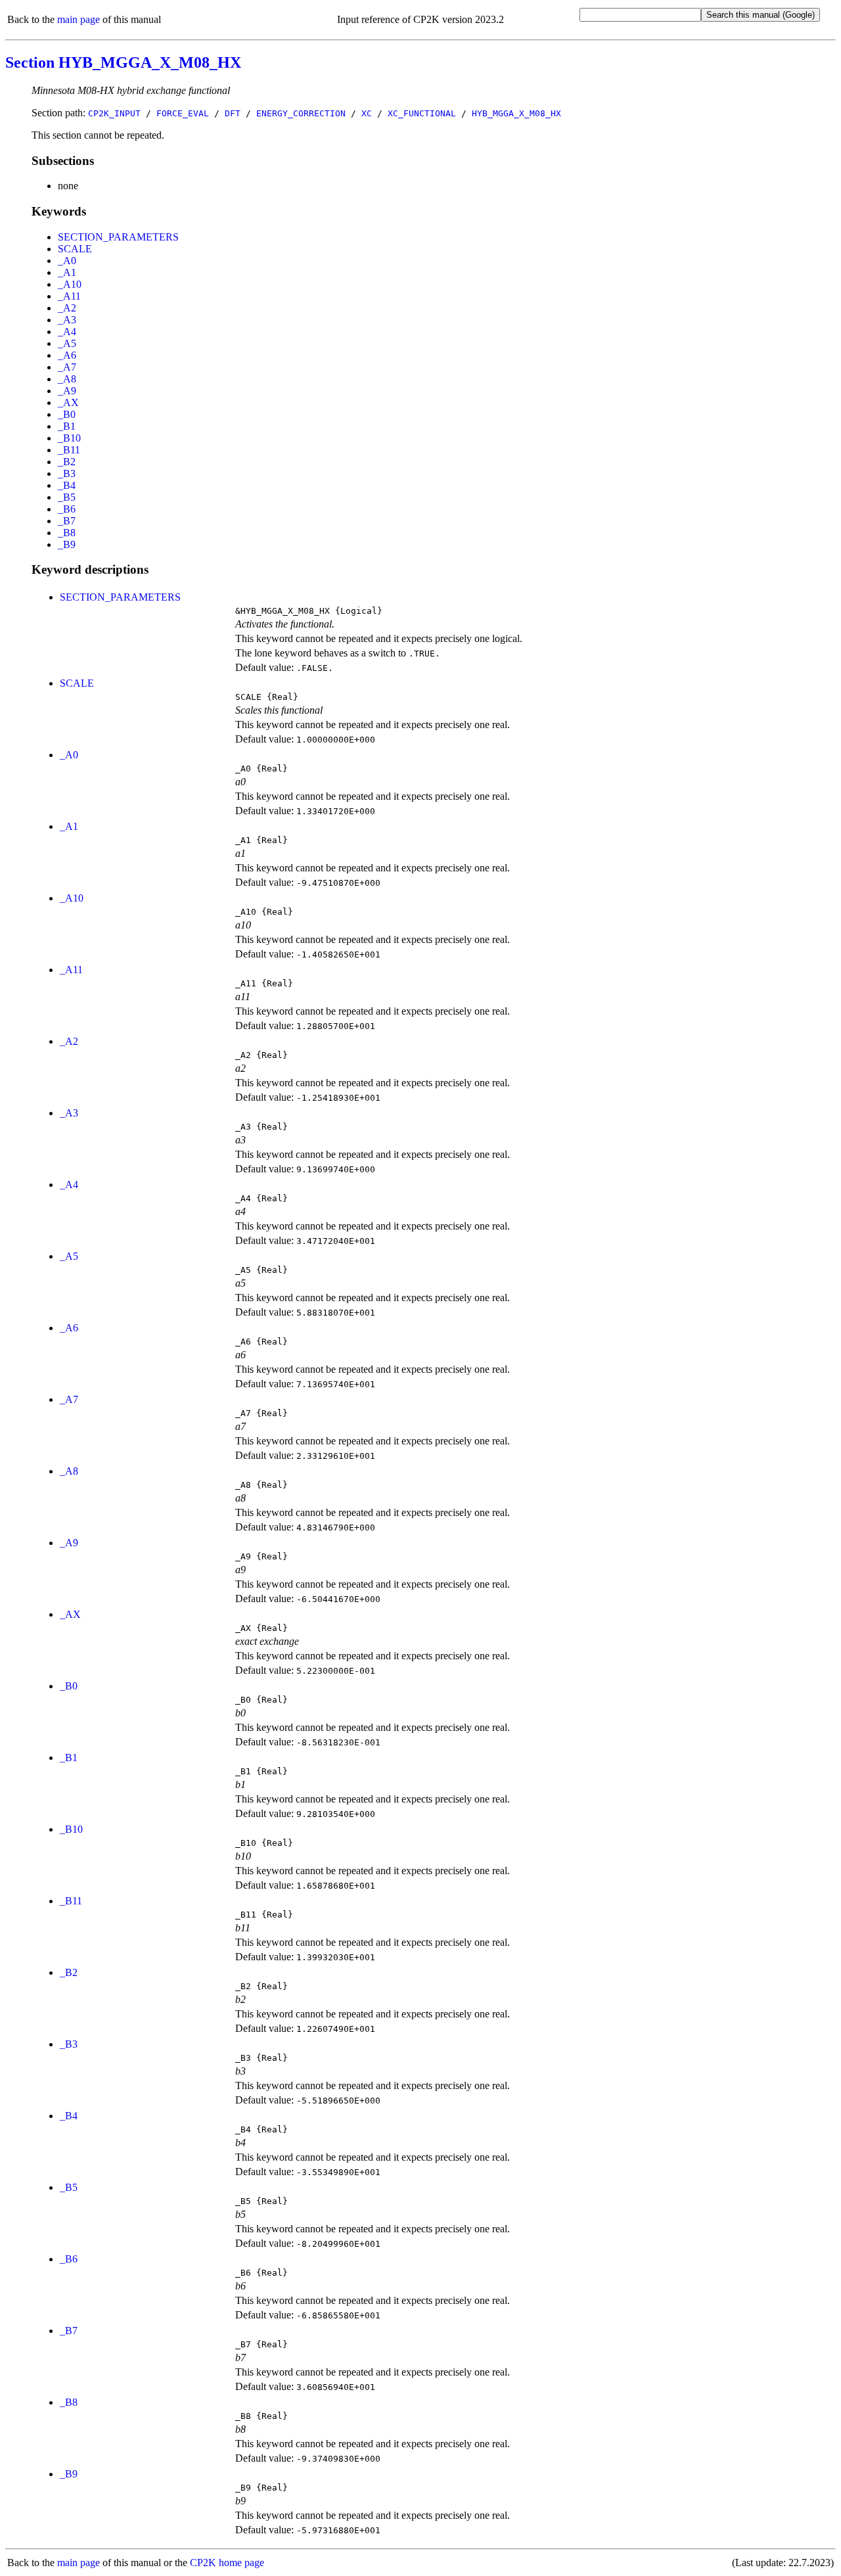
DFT (233, 113)
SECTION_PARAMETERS (118, 237)
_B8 (67, 533)
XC (367, 113)
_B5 (67, 497)
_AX (68, 402)
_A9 (67, 391)
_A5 (67, 343)
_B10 (69, 438)
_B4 (67, 485)
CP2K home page (227, 2563)
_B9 (67, 544)
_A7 (67, 367)
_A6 (67, 355)
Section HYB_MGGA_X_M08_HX (123, 62)
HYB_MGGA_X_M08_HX (516, 113)
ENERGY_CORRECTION (301, 113)
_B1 (67, 426)
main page (79, 19)
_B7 (67, 521)
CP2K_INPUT (114, 113)
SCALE (75, 249)
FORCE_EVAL (183, 113)
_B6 (67, 509)
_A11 (69, 296)
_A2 (67, 308)
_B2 (67, 462)
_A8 (67, 379)
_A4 (67, 332)
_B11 (69, 450)
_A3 (67, 320)
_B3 (67, 473)
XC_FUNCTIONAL (422, 113)
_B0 (67, 414)
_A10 (70, 284)
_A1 (67, 272)
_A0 (67, 261)
